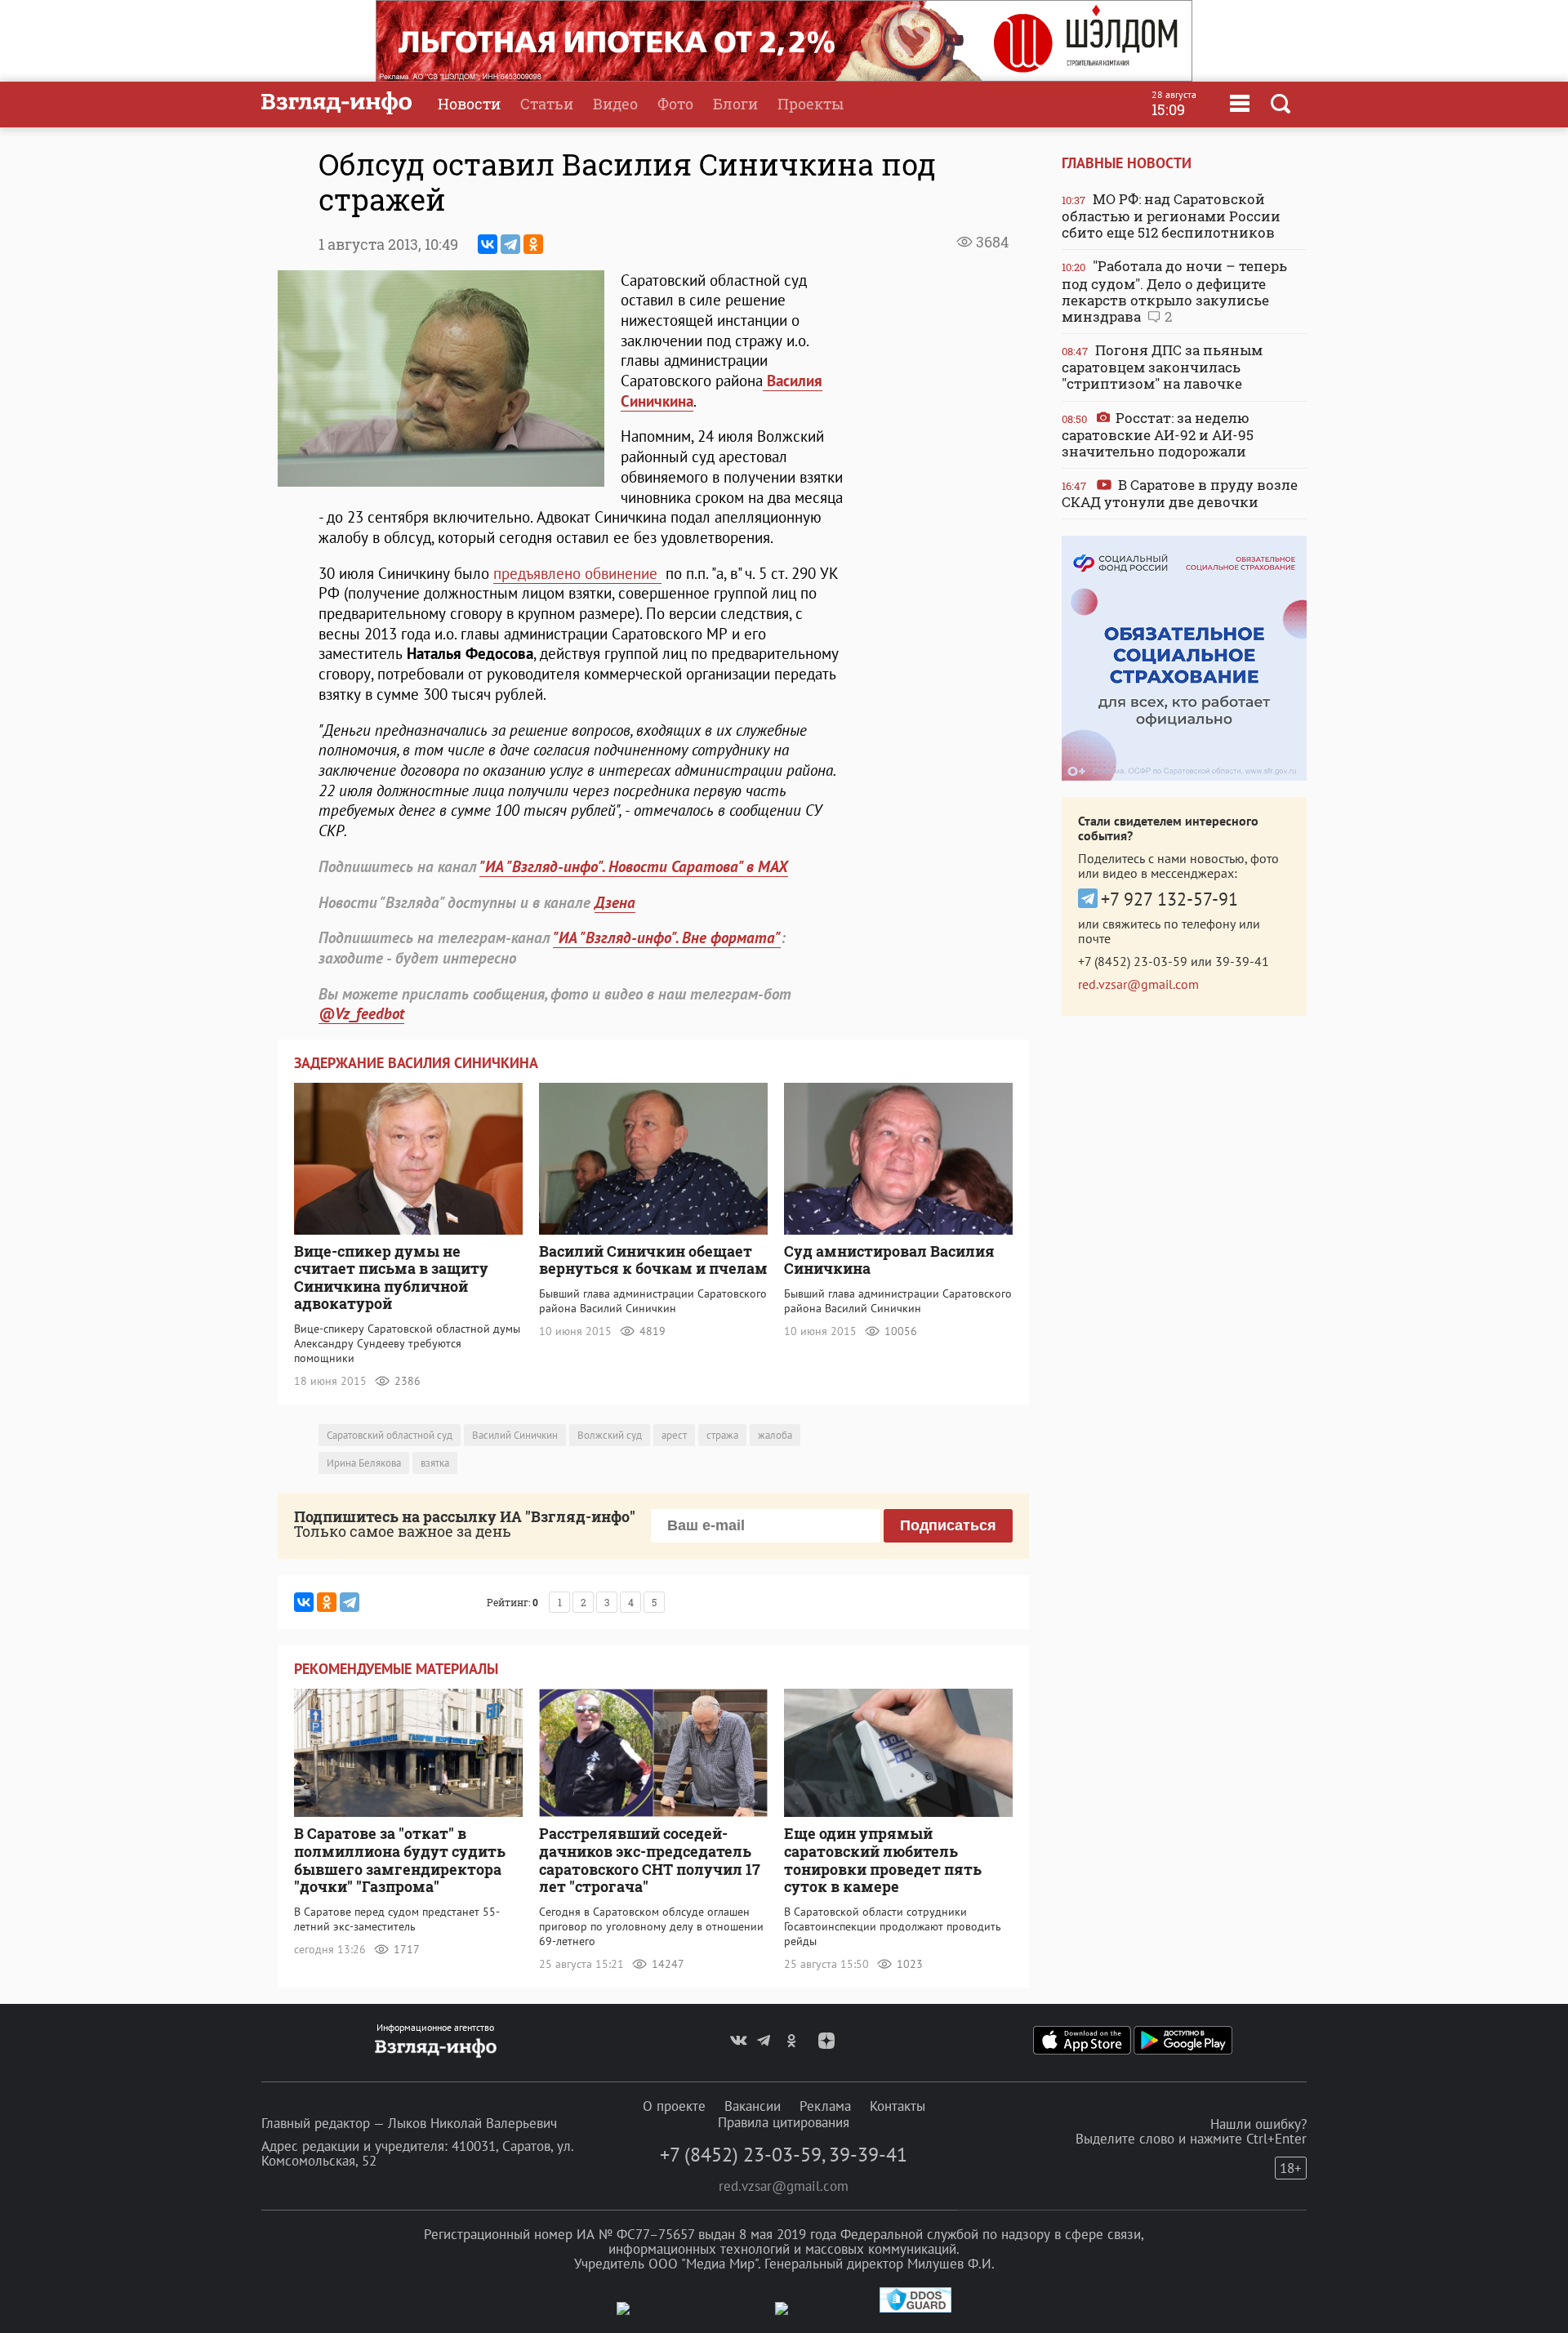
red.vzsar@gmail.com (1138, 984)
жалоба (775, 1435)
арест (674, 1435)
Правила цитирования (784, 2122)
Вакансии (753, 2106)
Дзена (615, 902)
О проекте (674, 2106)
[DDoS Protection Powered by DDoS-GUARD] (915, 2309)
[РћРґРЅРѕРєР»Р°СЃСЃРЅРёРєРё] (533, 244)
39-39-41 (1242, 961)
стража (722, 1435)
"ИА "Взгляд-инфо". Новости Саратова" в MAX (634, 866)
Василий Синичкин (515, 1435)
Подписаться (948, 1525)
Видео (615, 104)
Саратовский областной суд (390, 1435)
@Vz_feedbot (361, 1013)
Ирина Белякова (364, 1463)
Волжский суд (610, 1435)
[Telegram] (510, 244)
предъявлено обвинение (577, 573)
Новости (469, 104)
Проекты (811, 104)
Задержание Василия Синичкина (416, 1063)
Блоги (735, 104)
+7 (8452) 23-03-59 (1133, 961)
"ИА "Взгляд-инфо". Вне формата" (667, 937)
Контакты (898, 2106)
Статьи (547, 104)
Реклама (825, 2106)
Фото (675, 104)
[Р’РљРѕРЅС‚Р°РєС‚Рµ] (488, 244)
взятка (435, 1463)
